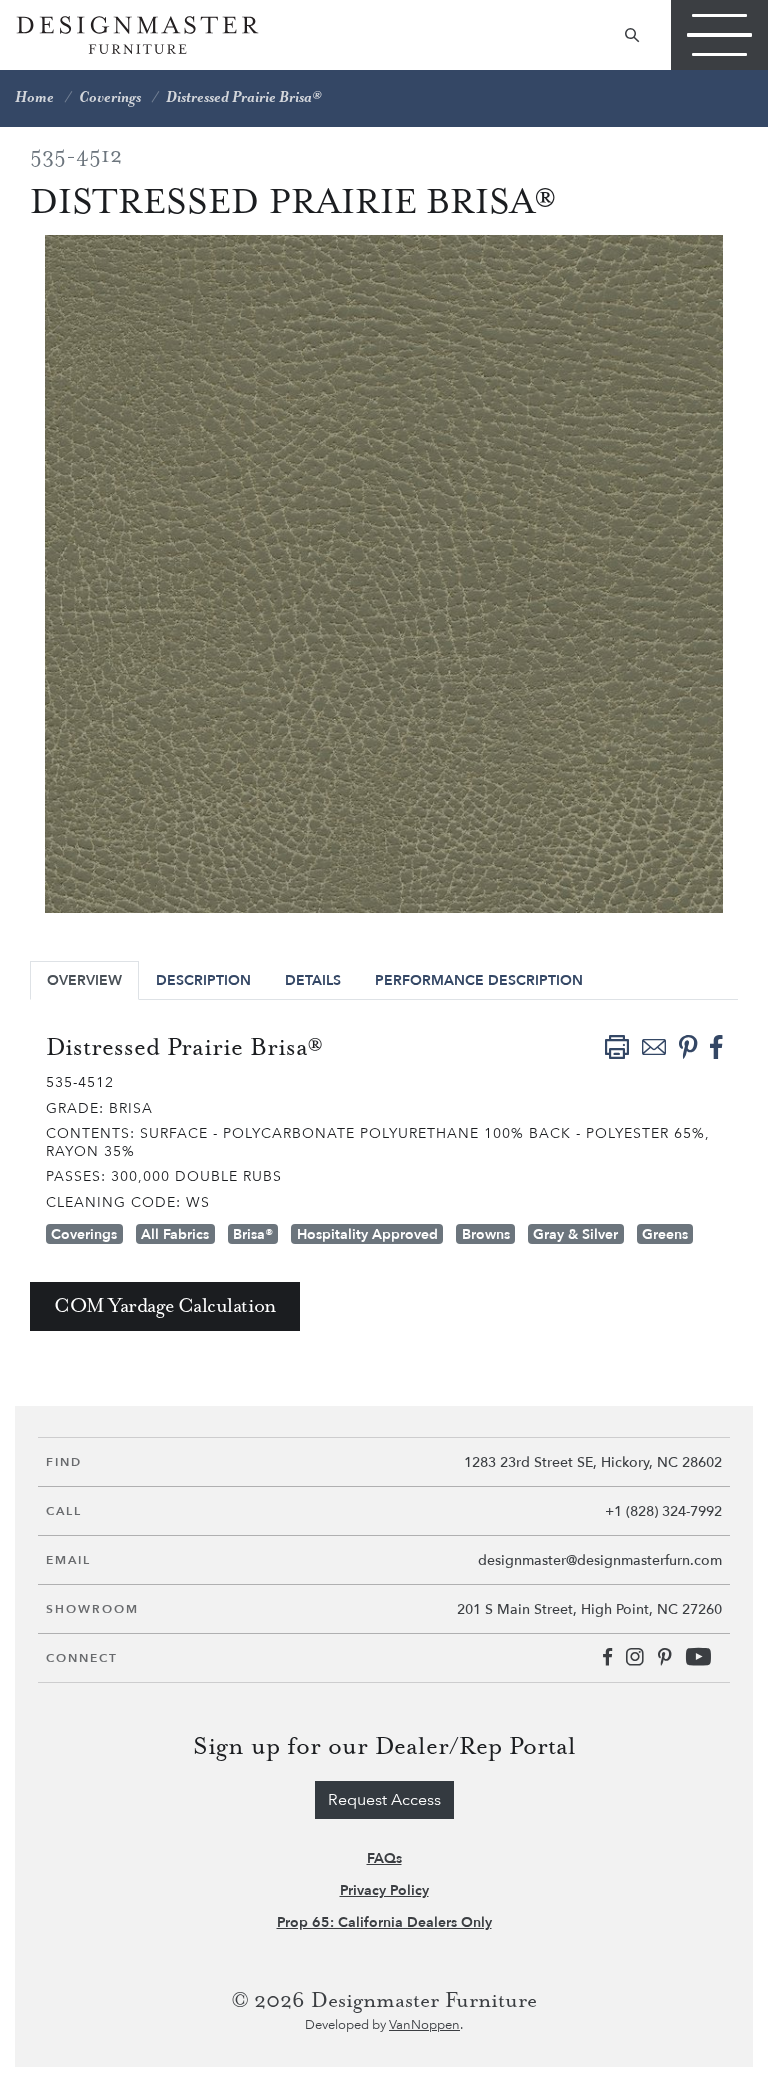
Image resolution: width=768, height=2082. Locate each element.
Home (34, 98)
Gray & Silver (575, 1234)
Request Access (384, 1800)
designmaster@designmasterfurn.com (600, 1560)
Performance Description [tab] (479, 980)
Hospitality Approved (367, 1234)
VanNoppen (424, 2025)
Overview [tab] (84, 980)
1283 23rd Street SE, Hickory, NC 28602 (593, 1462)
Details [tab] (313, 980)
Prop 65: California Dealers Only (384, 1922)
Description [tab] (203, 980)
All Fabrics (175, 1234)
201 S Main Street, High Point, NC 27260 (589, 1609)
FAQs (384, 1858)
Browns (486, 1234)
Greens (665, 1234)
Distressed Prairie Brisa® (243, 98)
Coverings (110, 98)
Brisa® (253, 1234)
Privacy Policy (384, 1890)
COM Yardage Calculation (165, 1306)
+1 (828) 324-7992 (663, 1511)
